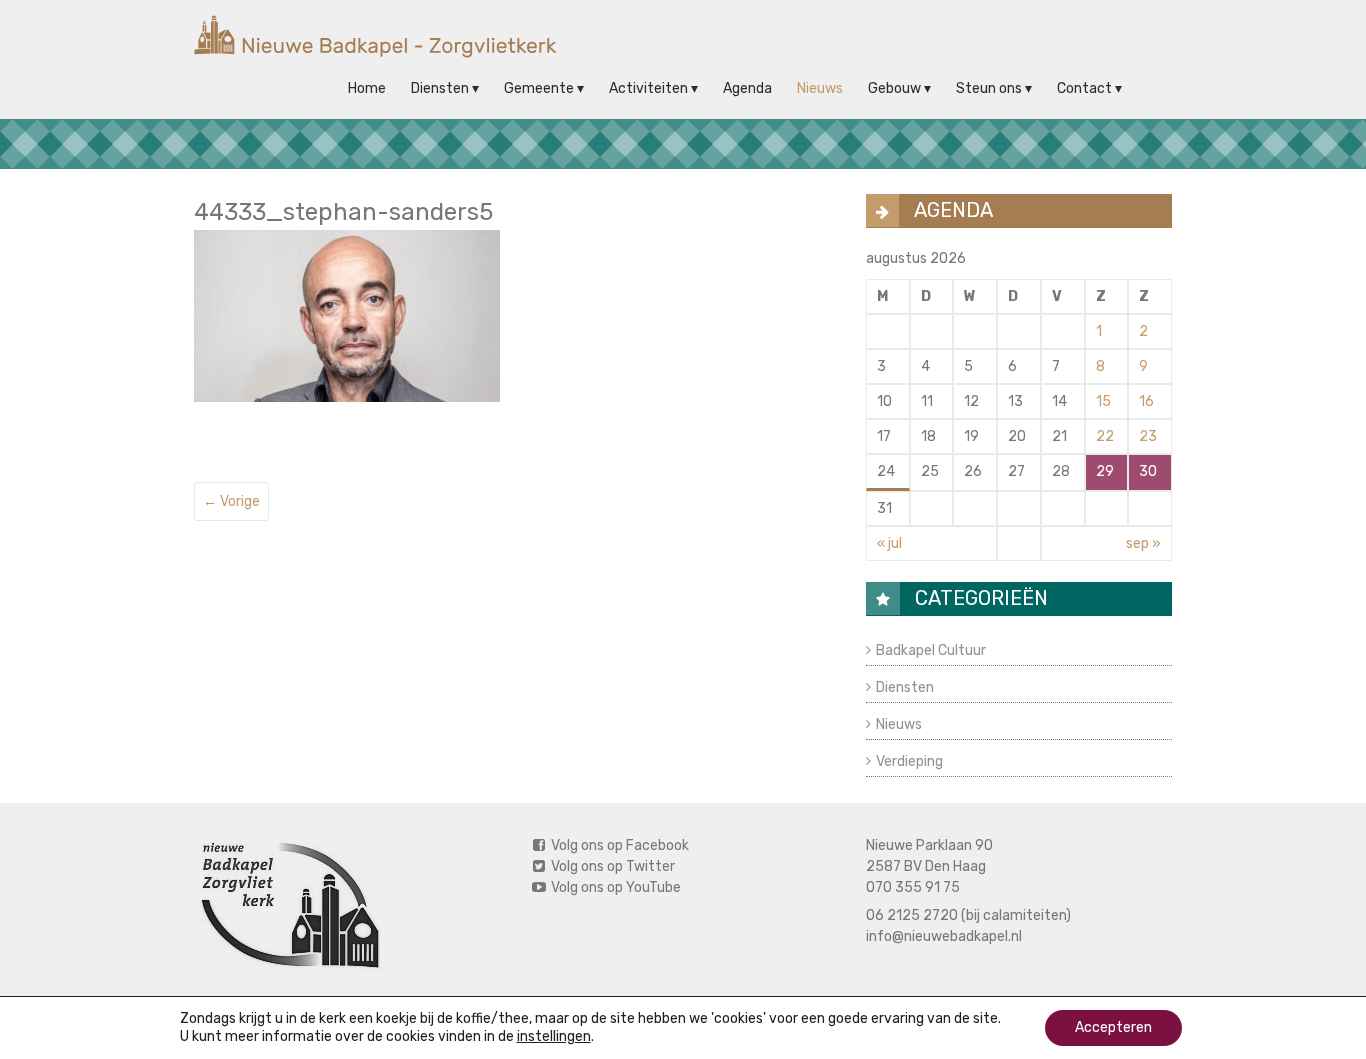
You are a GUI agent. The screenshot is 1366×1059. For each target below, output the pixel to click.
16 (1146, 401)
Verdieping (909, 761)
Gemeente (539, 88)
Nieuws (820, 88)
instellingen (554, 1036)
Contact (1084, 88)
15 (1103, 401)
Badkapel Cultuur (931, 650)
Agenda (747, 88)
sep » (1143, 543)
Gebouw (894, 88)
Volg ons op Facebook (618, 845)
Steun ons (989, 88)
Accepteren (1113, 1027)
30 (1148, 471)
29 (1105, 471)
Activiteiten (648, 88)
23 (1148, 436)
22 (1105, 436)
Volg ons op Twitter (611, 866)
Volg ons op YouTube (614, 887)
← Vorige (231, 501)
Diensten (440, 88)
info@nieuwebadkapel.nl (944, 936)
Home (367, 88)
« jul (889, 543)
